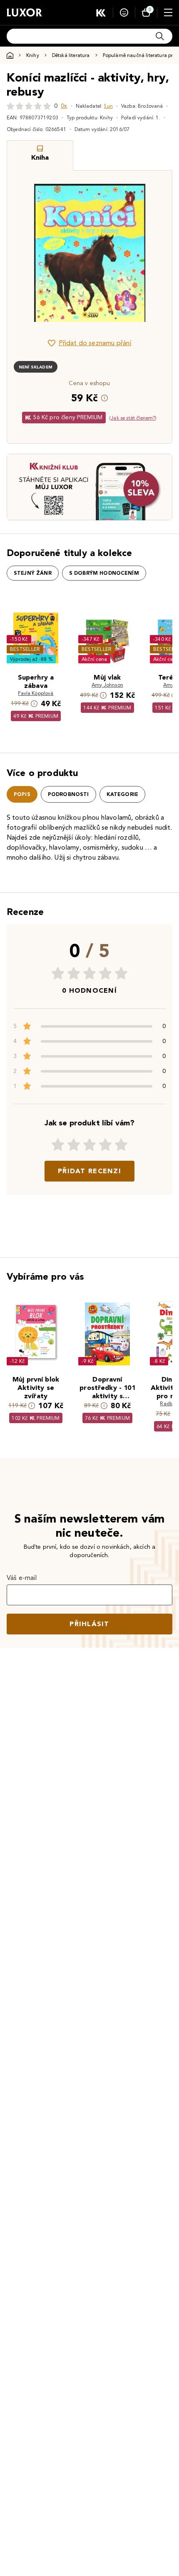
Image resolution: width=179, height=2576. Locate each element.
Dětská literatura (71, 55)
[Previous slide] (27, 253)
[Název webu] (24, 12)
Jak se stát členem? (133, 418)
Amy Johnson (107, 685)
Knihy (33, 55)
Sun (108, 106)
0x (64, 106)
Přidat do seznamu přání (95, 343)
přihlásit (89, 1624)
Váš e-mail (22, 1578)
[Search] (160, 36)
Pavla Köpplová (36, 693)
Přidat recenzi (89, 1171)
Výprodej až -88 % (31, 659)
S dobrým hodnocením (104, 573)
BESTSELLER (25, 649)
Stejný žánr (33, 573)
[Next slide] (152, 253)
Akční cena (94, 659)
